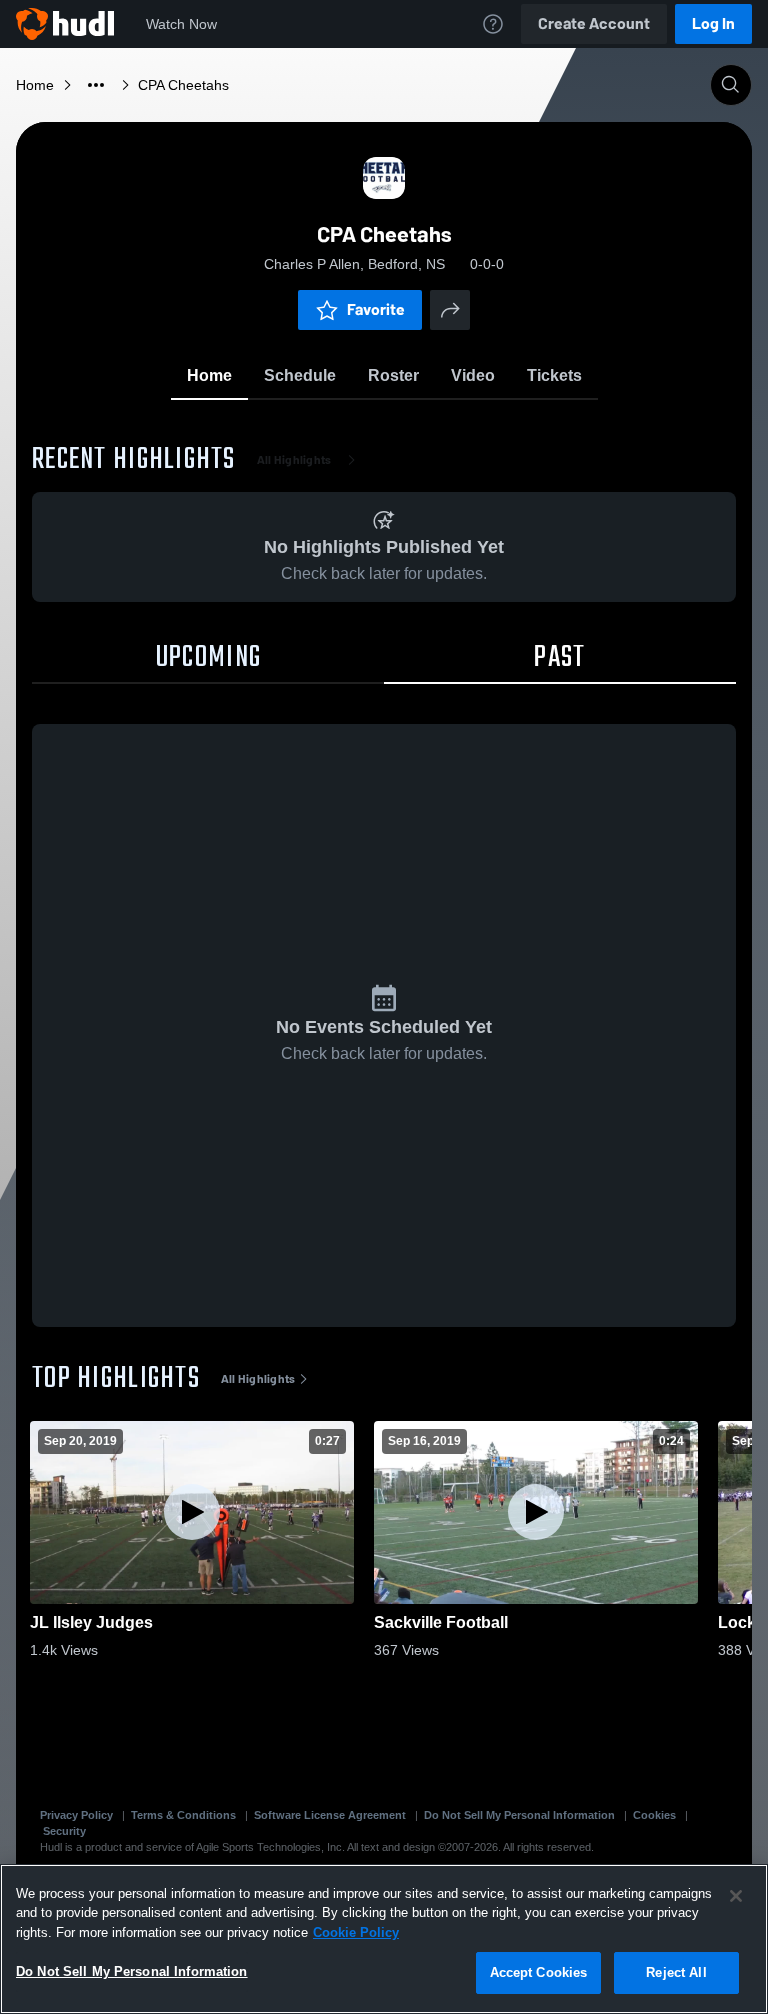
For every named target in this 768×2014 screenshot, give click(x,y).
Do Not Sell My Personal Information (519, 1815)
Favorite (376, 309)
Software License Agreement (330, 1815)
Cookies (654, 1815)
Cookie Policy (356, 1932)
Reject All (676, 1972)
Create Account (594, 23)
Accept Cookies (539, 1972)
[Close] (736, 1896)
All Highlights (294, 460)
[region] (384, 1939)
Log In (713, 23)
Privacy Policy (76, 1815)
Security (64, 1831)
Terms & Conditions (183, 1815)
